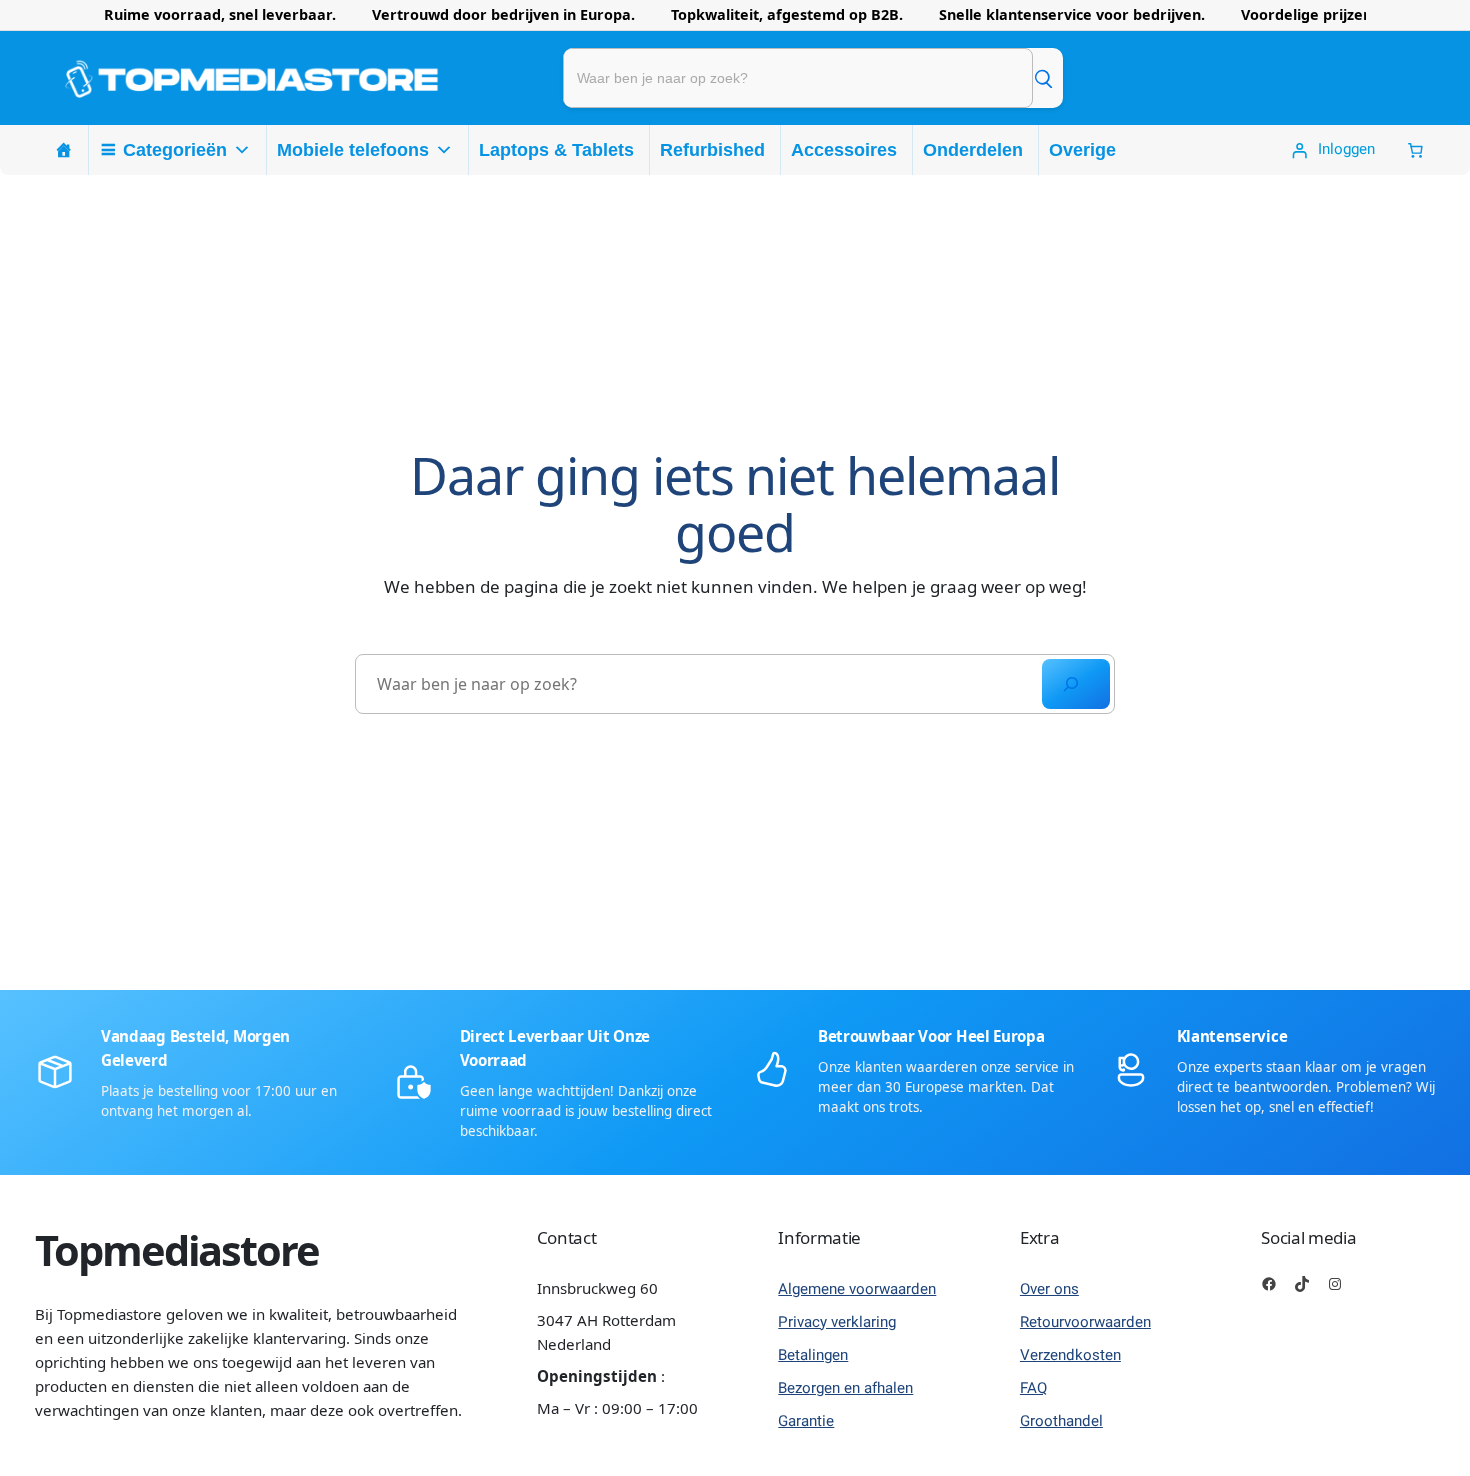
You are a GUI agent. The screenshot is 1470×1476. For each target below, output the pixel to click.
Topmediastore (177, 1250)
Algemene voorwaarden (857, 1289)
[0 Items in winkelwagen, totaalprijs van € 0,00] (1415, 150)
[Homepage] (64, 150)
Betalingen (813, 1355)
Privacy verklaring (837, 1322)
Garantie (806, 1421)
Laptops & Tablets (556, 150)
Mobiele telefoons (353, 150)
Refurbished (712, 150)
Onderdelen (973, 150)
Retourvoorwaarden (1085, 1322)
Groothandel (1061, 1421)
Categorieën (175, 150)
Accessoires (844, 150)
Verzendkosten (1070, 1355)
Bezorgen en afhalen (845, 1388)
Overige (1082, 150)
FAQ (1033, 1388)
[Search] (1076, 684)
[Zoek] (1043, 78)
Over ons (1049, 1289)
